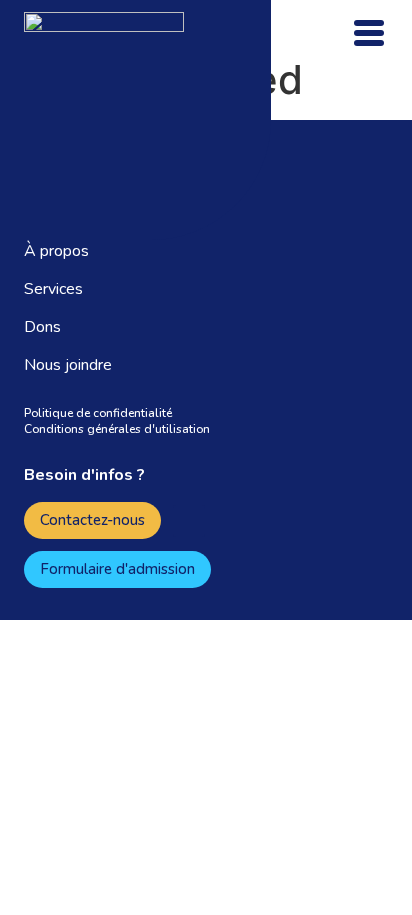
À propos (56, 251)
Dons (42, 327)
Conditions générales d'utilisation (117, 429)
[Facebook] (189, 521)
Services (53, 289)
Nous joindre (68, 365)
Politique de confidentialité (98, 413)
